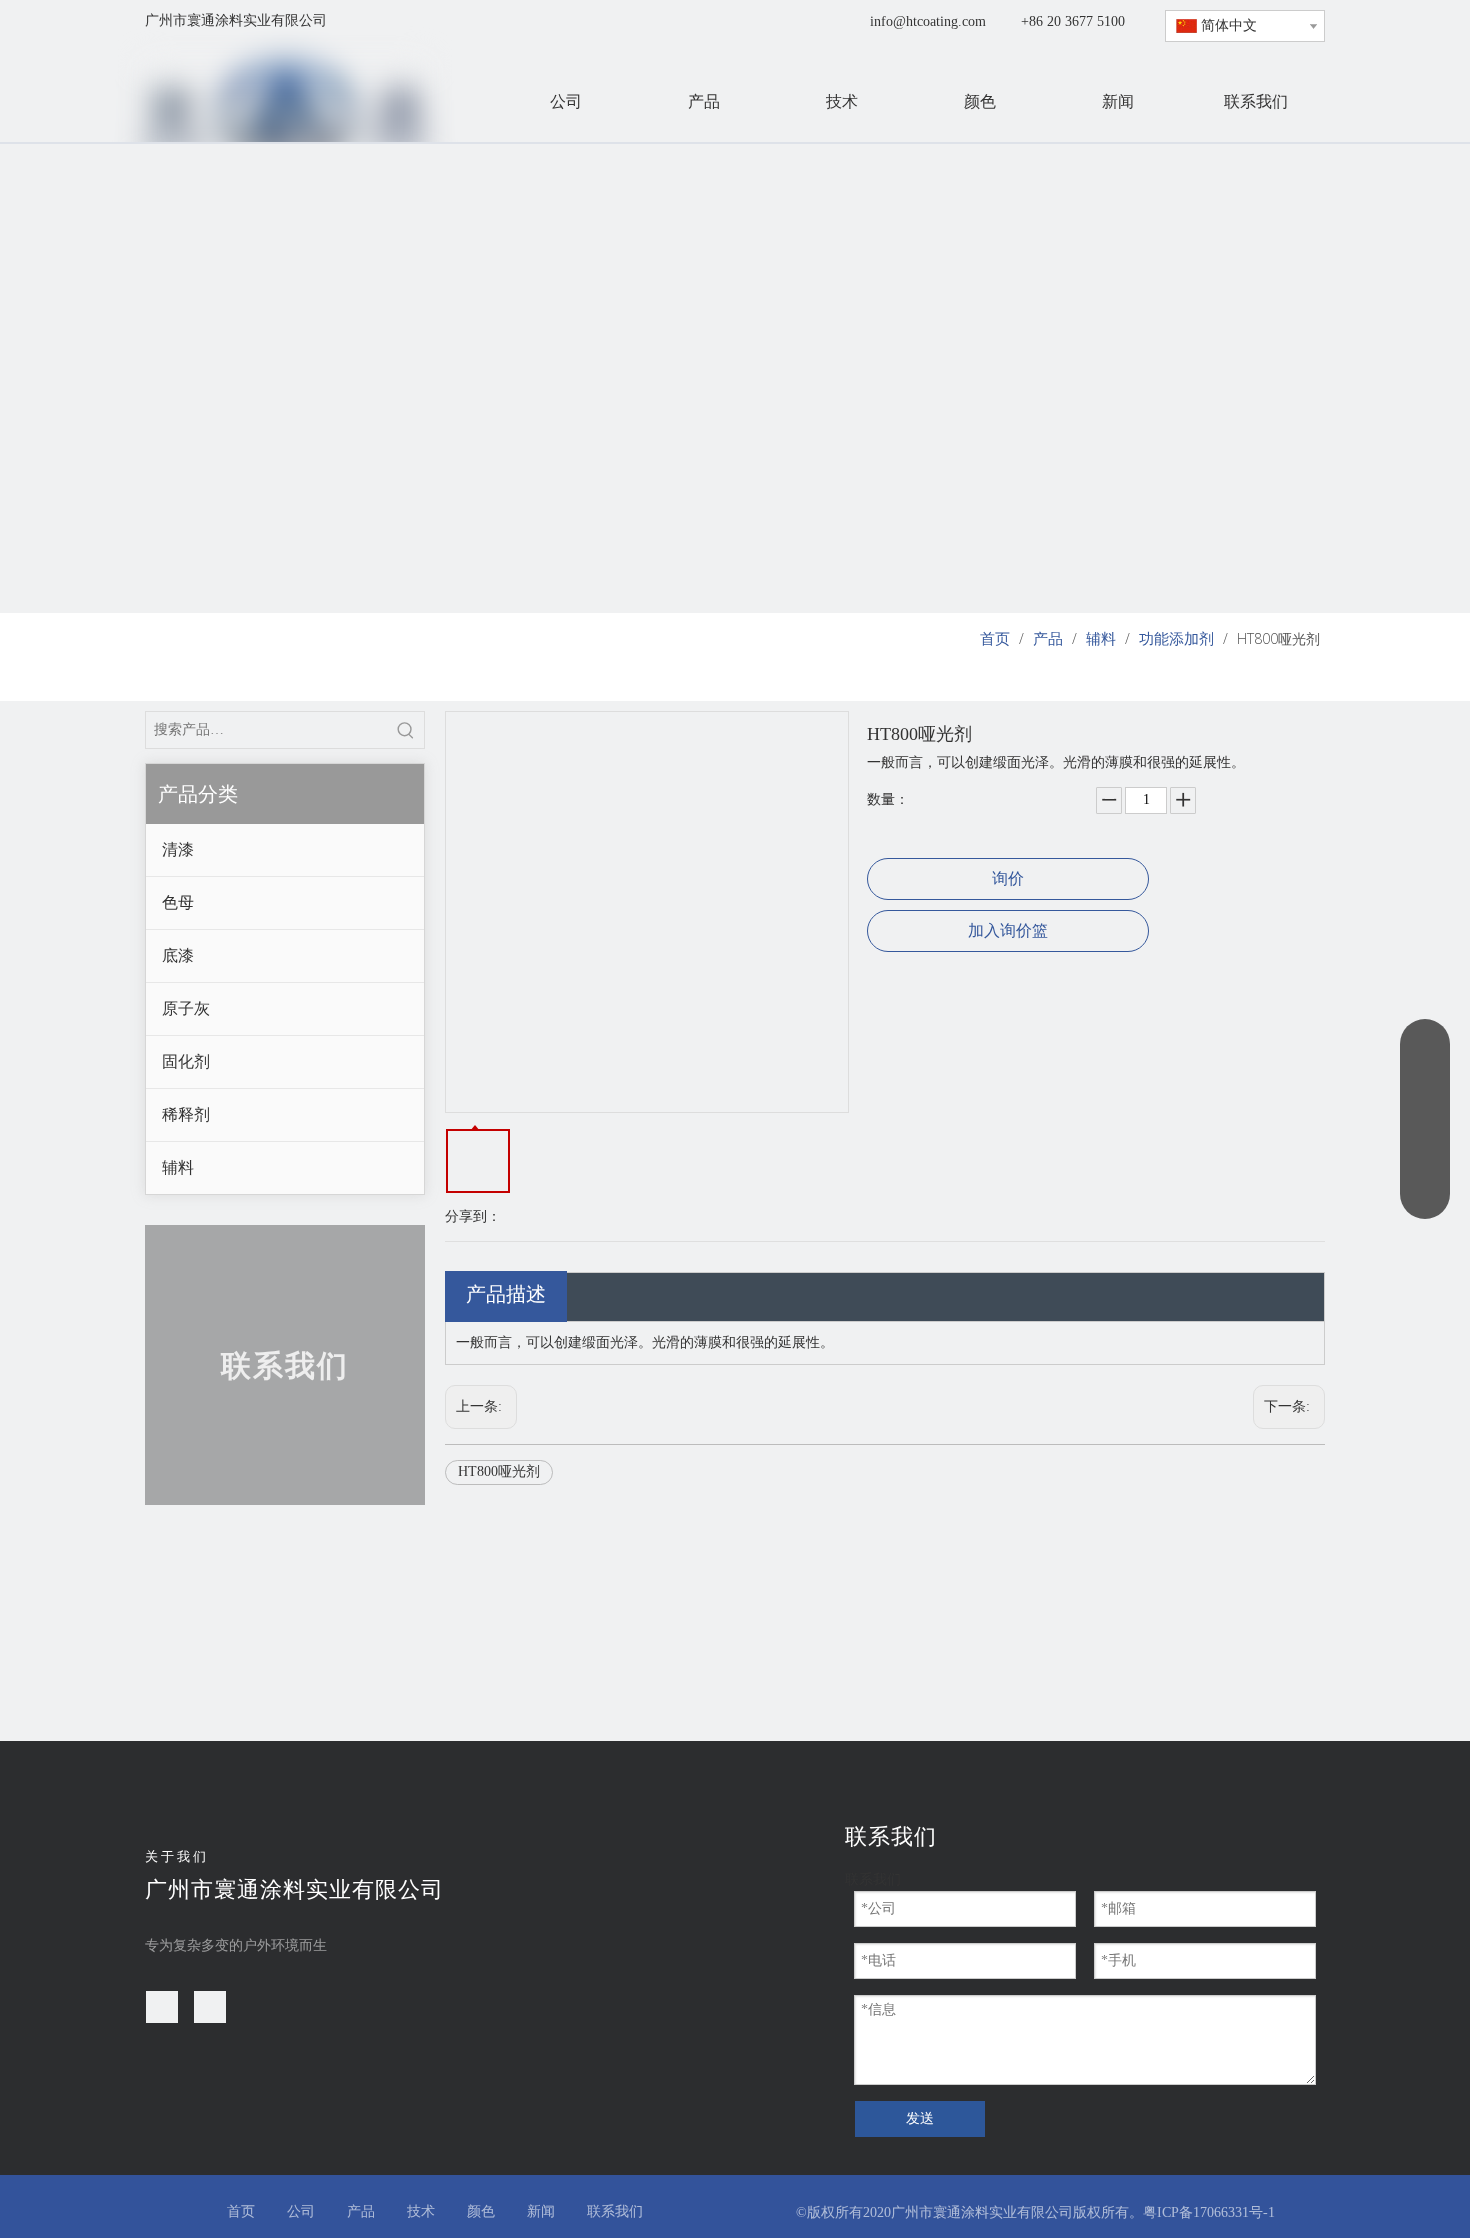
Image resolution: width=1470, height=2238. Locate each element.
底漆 (178, 955)
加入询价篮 (1008, 930)
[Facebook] (162, 2007)
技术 (421, 2211)
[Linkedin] (210, 2007)
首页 (241, 2211)
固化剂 (186, 1061)
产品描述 (506, 1294)
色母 (178, 902)
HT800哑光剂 (499, 1471)
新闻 (541, 2211)
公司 (301, 2211)
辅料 (178, 1167)
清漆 (178, 849)
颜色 (481, 2211)
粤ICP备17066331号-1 (1209, 2212)
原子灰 (186, 1008)
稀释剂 (186, 1114)
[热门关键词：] (406, 730)
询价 (1008, 878)
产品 (361, 2211)
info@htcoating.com (928, 21)
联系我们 (615, 2211)
